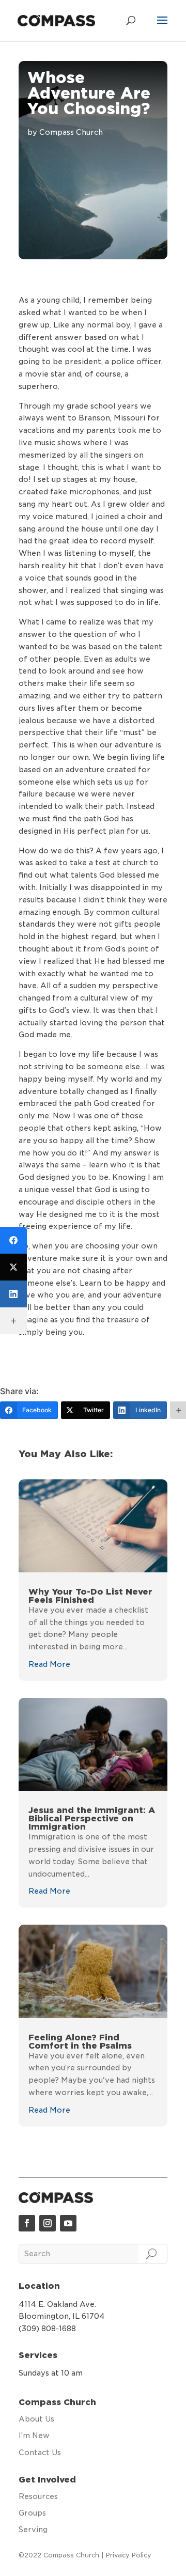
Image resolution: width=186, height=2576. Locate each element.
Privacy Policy (129, 2555)
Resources (38, 2496)
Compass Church (71, 132)
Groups (32, 2513)
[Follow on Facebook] (27, 2223)
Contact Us (40, 2453)
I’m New (34, 2436)
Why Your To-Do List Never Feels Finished (90, 1596)
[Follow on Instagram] (48, 2223)
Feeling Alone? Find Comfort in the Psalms (80, 2042)
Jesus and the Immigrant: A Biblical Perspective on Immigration (92, 1818)
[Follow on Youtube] (68, 2223)
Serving (33, 2530)
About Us (36, 2419)
